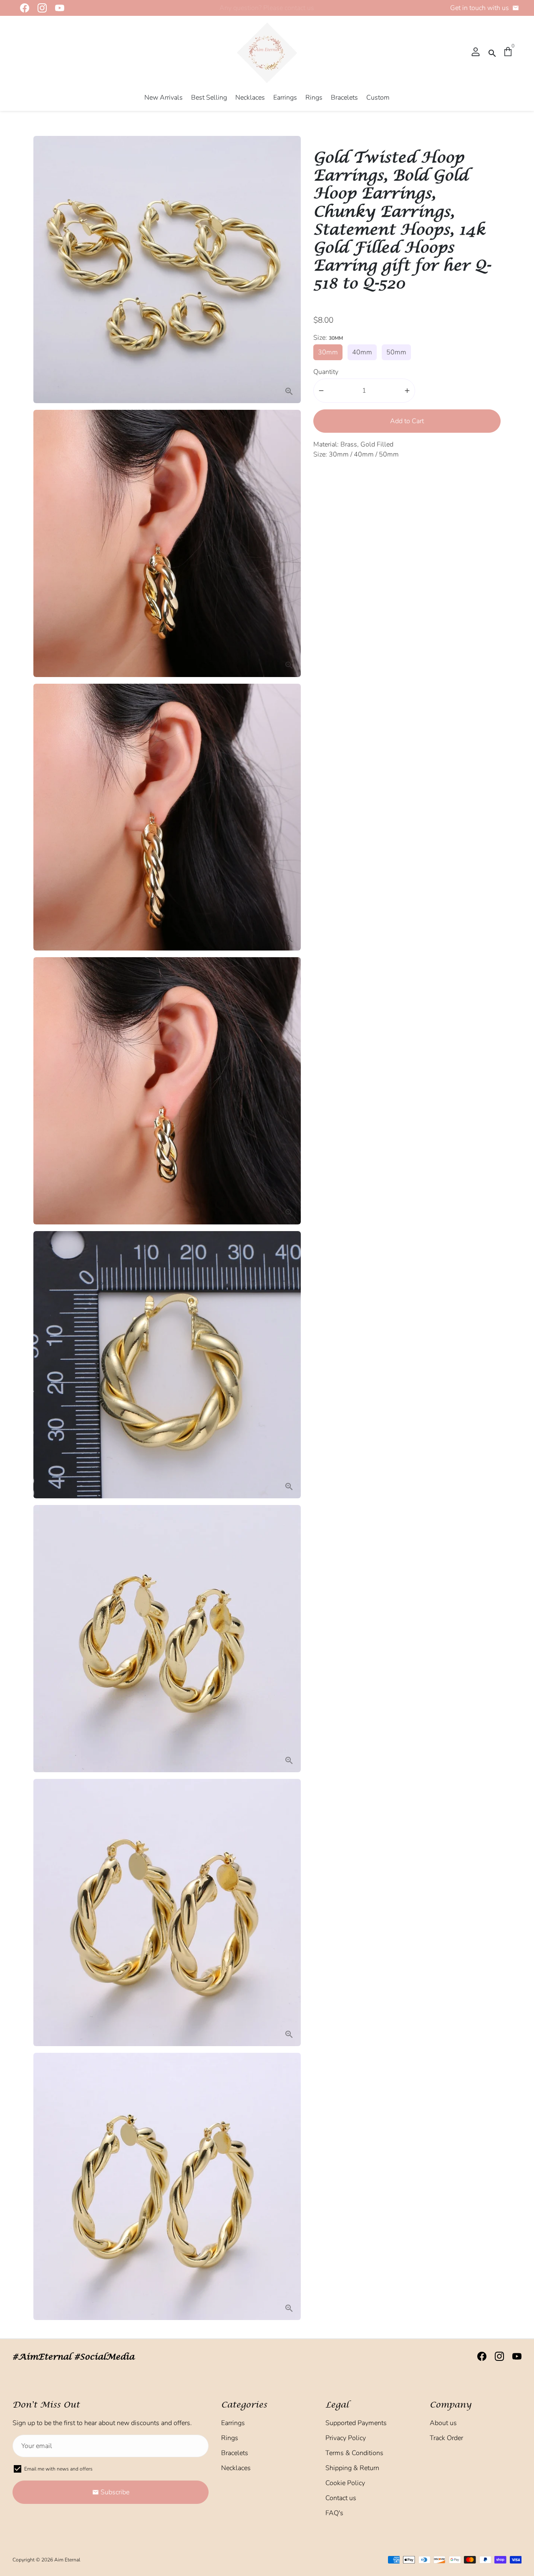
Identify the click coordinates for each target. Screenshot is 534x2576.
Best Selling (209, 98)
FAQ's (334, 2513)
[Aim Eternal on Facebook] (22, 8)
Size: (328, 338)
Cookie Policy (345, 2483)
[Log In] (476, 53)
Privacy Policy (346, 2438)
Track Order (446, 2438)
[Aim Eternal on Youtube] (57, 8)
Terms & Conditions (354, 2453)
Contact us (341, 2498)
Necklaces (250, 98)
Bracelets (344, 98)
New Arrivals (164, 98)
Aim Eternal (67, 2560)
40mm (362, 352)
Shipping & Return (352, 2468)
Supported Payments (356, 2423)
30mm (328, 352)
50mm (396, 352)
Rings (314, 98)
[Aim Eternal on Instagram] (40, 8)
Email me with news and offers (58, 2469)
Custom (378, 98)
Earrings (285, 98)
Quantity (326, 372)
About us (443, 2423)
